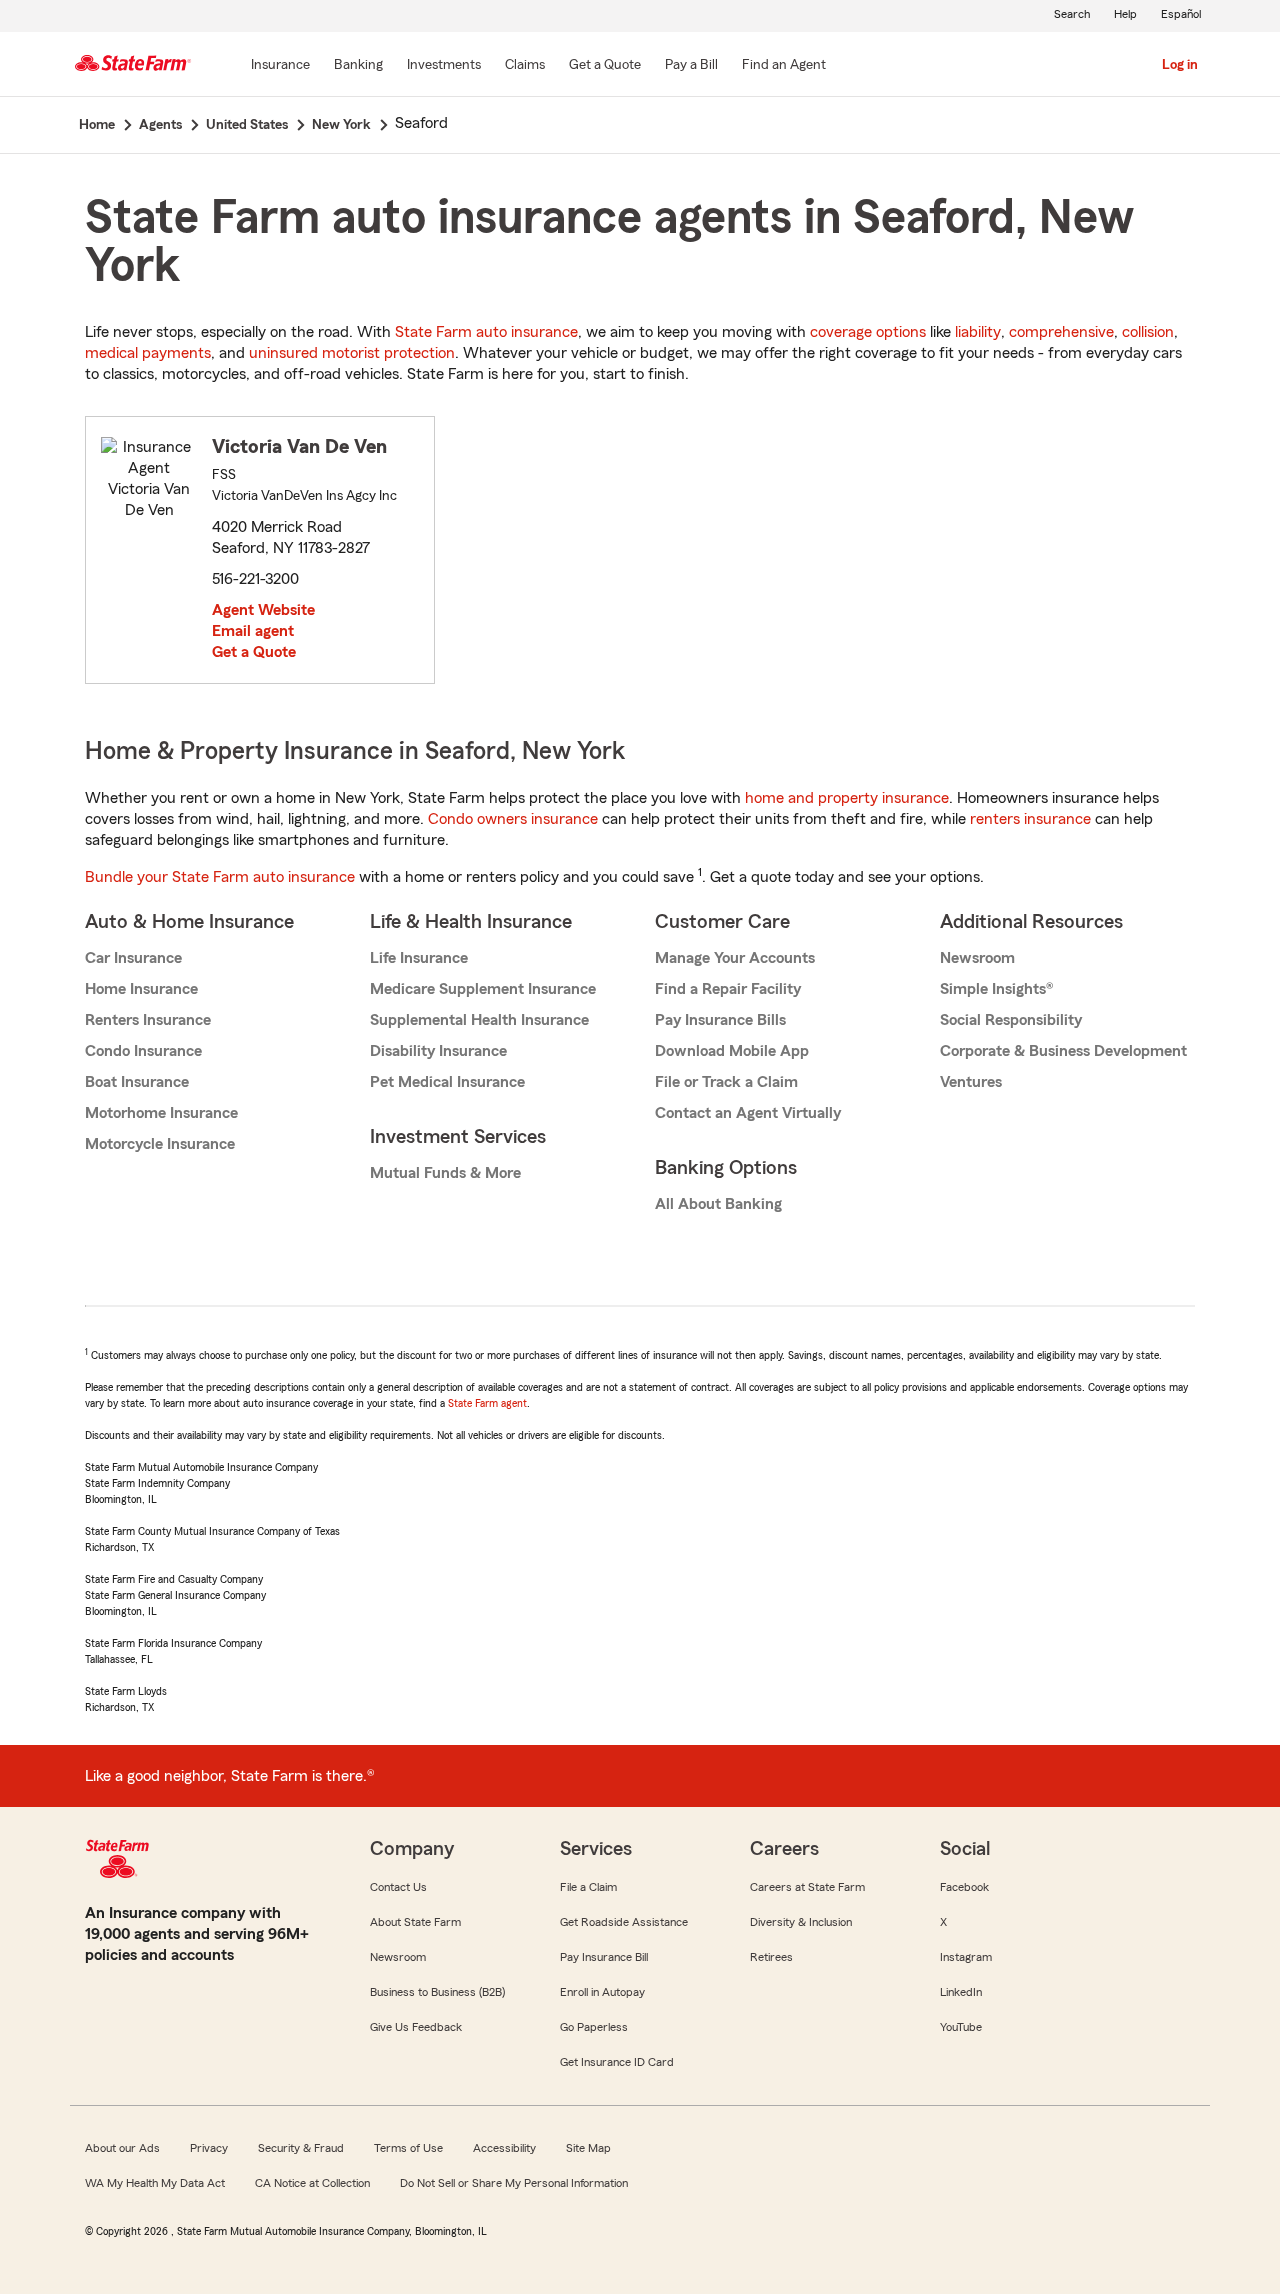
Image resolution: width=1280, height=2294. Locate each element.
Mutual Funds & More (445, 1173)
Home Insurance (141, 989)
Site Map (588, 2148)
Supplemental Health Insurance (479, 1020)
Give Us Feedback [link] (416, 2027)
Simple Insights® (996, 989)
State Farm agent (487, 1403)
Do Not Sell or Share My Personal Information (514, 2183)
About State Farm (415, 1922)
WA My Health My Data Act (155, 2183)
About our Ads (122, 2148)
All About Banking (718, 1204)
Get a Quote (254, 652)
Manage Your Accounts (735, 958)
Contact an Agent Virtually (748, 1113)
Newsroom (977, 958)
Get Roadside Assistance (624, 1922)
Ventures (971, 1082)
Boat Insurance (137, 1082)
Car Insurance (133, 958)
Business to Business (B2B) (437, 1992)
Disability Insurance (438, 1051)
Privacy (209, 2148)
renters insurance (1030, 819)
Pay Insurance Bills (720, 1020)
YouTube (961, 2027)
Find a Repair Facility (728, 989)
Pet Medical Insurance (447, 1082)
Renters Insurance (148, 1020)
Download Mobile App (732, 1051)
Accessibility (504, 2148)
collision (1148, 332)
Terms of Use (408, 2148)
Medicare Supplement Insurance (483, 989)
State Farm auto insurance (486, 332)
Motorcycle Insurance (160, 1144)
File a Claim (588, 1887)
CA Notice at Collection (312, 2183)
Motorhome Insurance (161, 1113)
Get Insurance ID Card (617, 2062)
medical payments (148, 353)
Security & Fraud (301, 2148)
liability (978, 332)
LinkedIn (961, 1992)
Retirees (771, 1957)
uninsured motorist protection (352, 353)
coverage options (868, 332)
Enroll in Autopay (602, 1992)
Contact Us (398, 1887)
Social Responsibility (1011, 1020)
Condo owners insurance (513, 819)
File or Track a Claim (726, 1082)
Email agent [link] (253, 631)
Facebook (964, 1887)
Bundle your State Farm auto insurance (220, 877)
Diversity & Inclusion (801, 1922)
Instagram (966, 1957)
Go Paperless (594, 2027)
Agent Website (263, 610)
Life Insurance (419, 958)
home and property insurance (847, 798)
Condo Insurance (143, 1051)
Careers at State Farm (807, 1887)
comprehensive (1061, 332)
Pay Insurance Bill (604, 1957)
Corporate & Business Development (1063, 1051)
